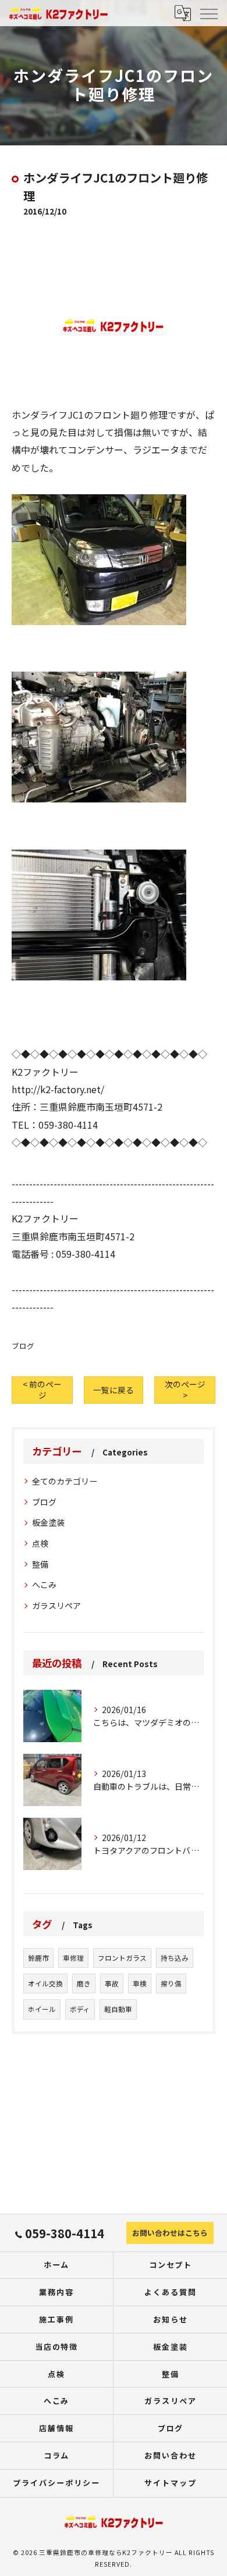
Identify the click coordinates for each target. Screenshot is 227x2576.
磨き (84, 1983)
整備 (40, 1564)
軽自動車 (118, 2009)
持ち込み (175, 1958)
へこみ (44, 1585)
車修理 (73, 1958)
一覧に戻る (114, 1390)
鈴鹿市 (38, 1958)
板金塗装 (48, 1522)
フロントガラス (122, 1958)
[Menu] (208, 13)
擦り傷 (171, 1983)
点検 (40, 1543)
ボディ (80, 2009)
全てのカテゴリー (65, 1481)
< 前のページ (42, 1389)
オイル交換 (45, 1983)
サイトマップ (171, 2483)
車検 (140, 1983)
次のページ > (185, 1389)
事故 (112, 1983)
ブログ (23, 1346)
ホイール (42, 2009)
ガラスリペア (56, 1605)
